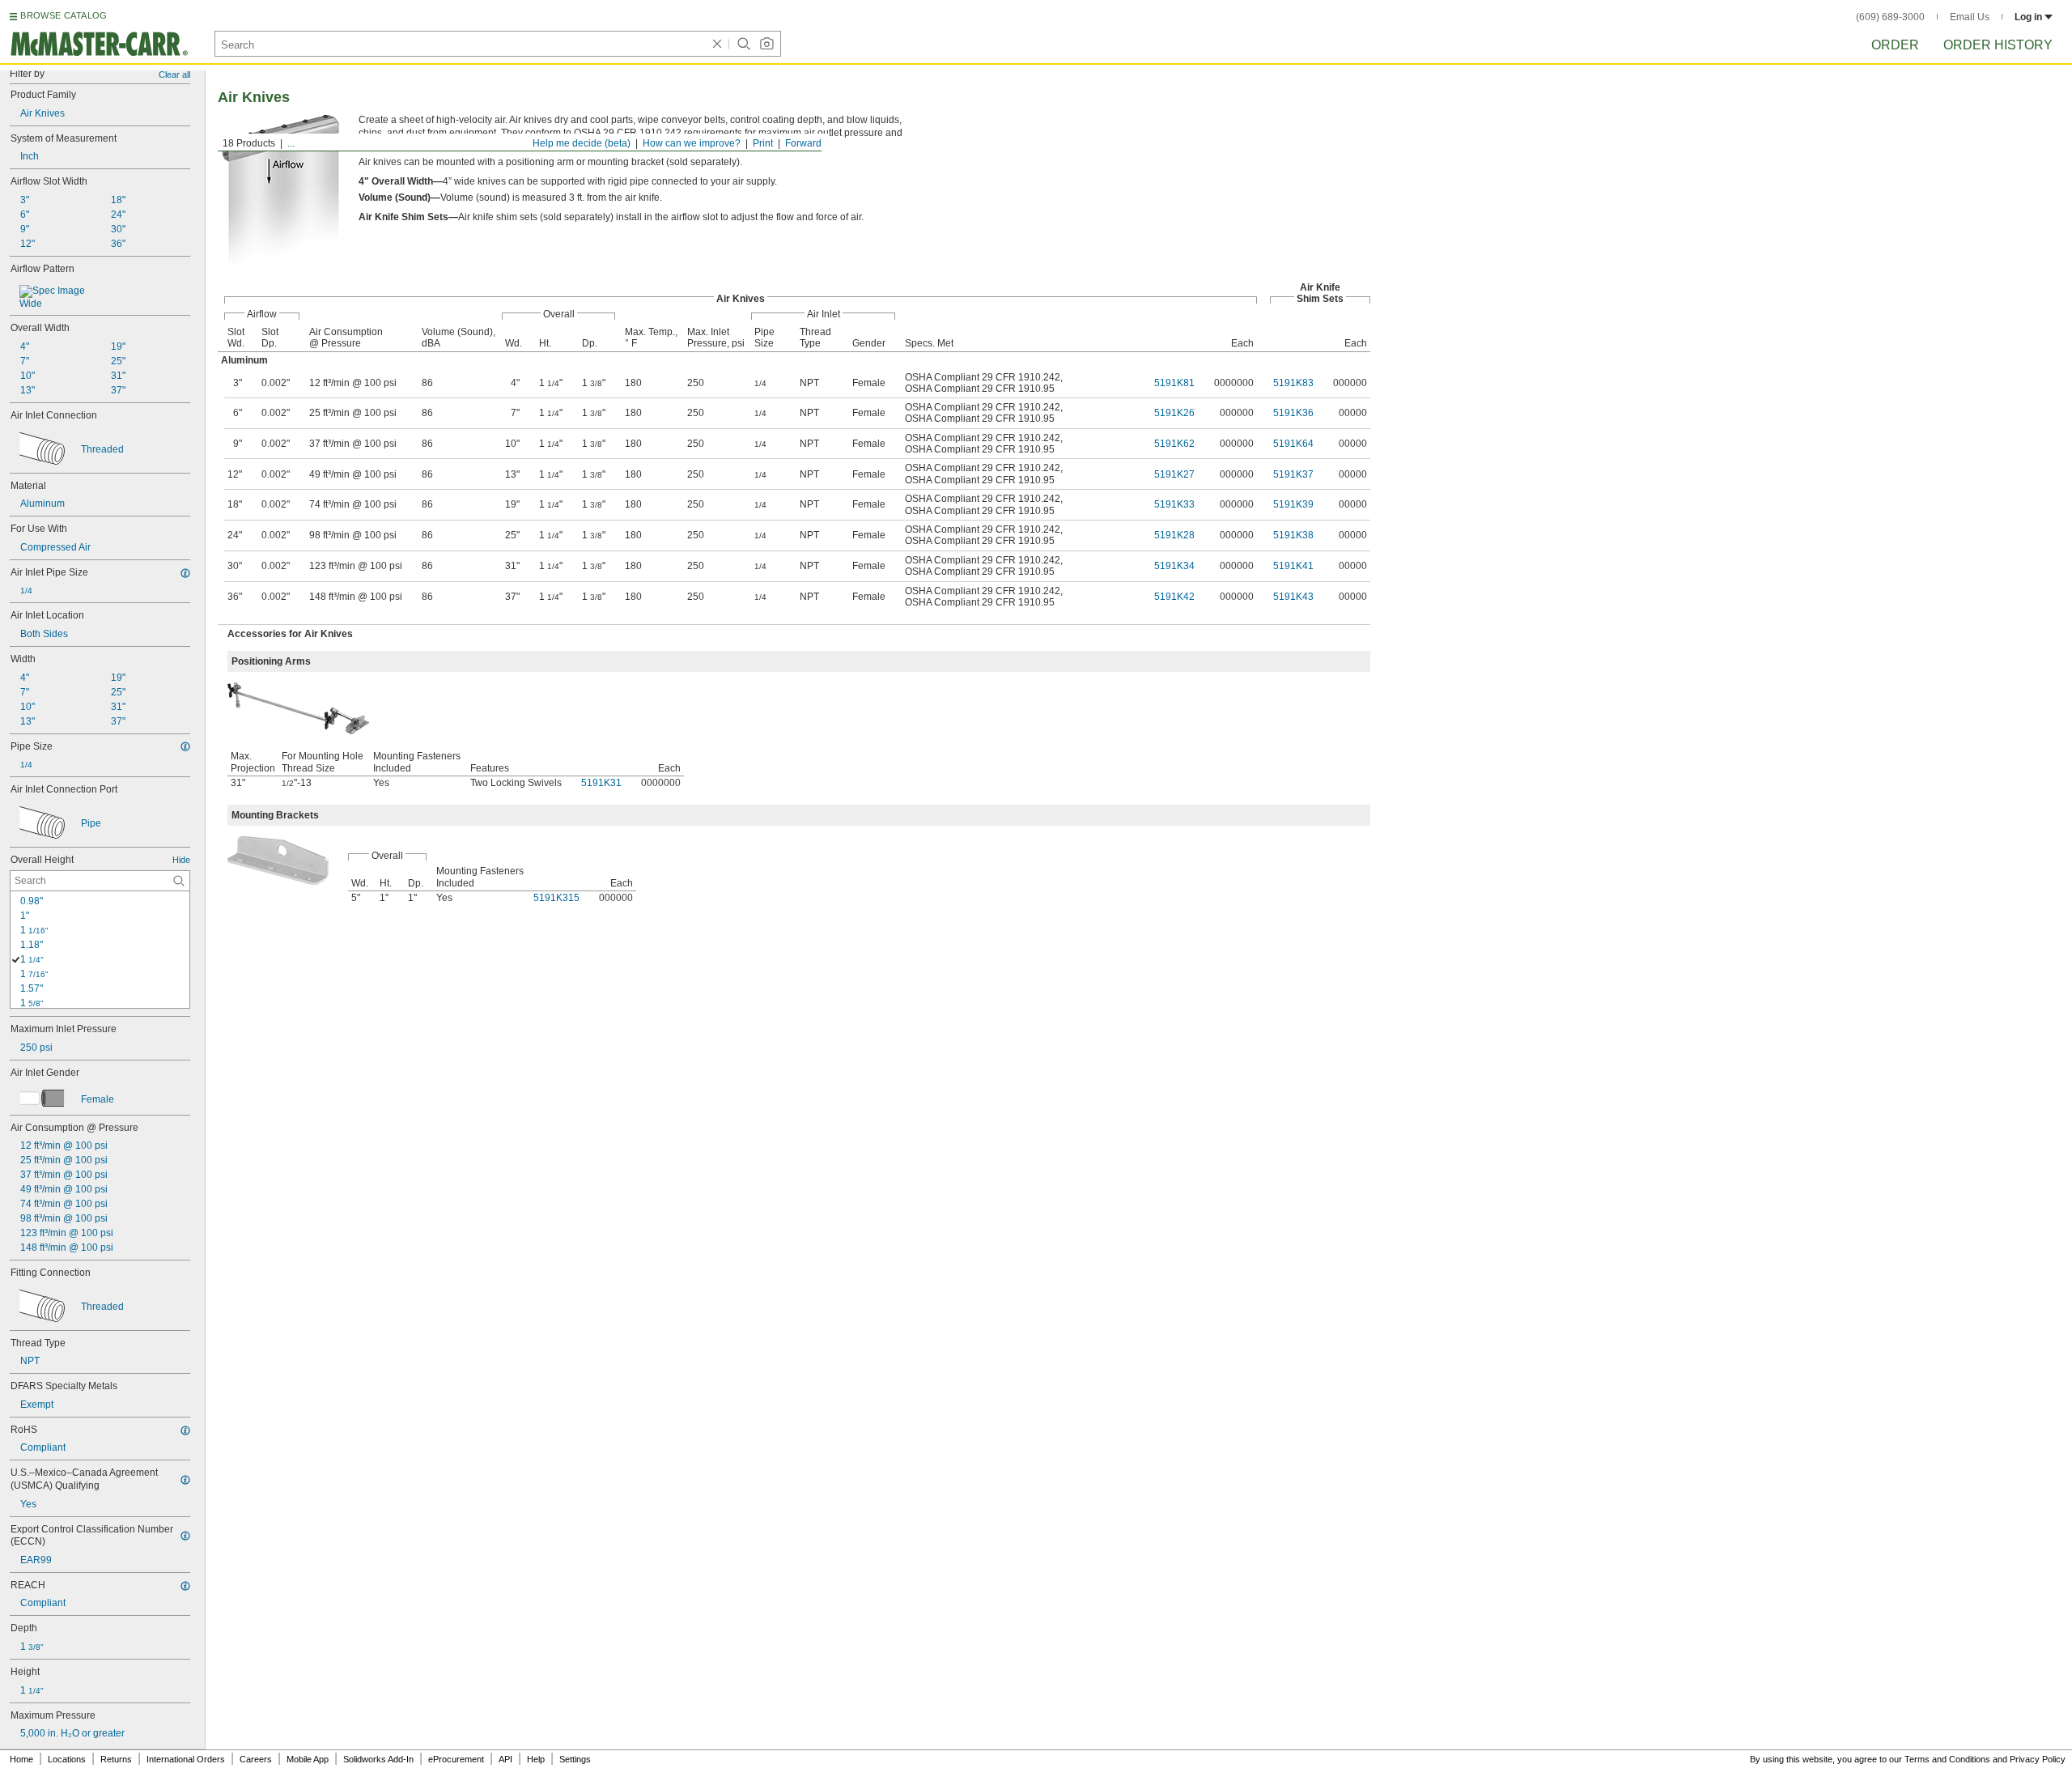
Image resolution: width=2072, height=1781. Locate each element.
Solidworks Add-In (378, 1759)
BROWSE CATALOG (64, 15)
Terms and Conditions (1947, 1759)
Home (21, 1759)
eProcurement (456, 1759)
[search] (179, 881)
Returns (116, 1759)
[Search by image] (766, 44)
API (505, 1759)
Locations (67, 1759)
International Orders (186, 1759)
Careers (256, 1759)
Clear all (174, 74)
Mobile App (308, 1759)
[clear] (717, 44)
